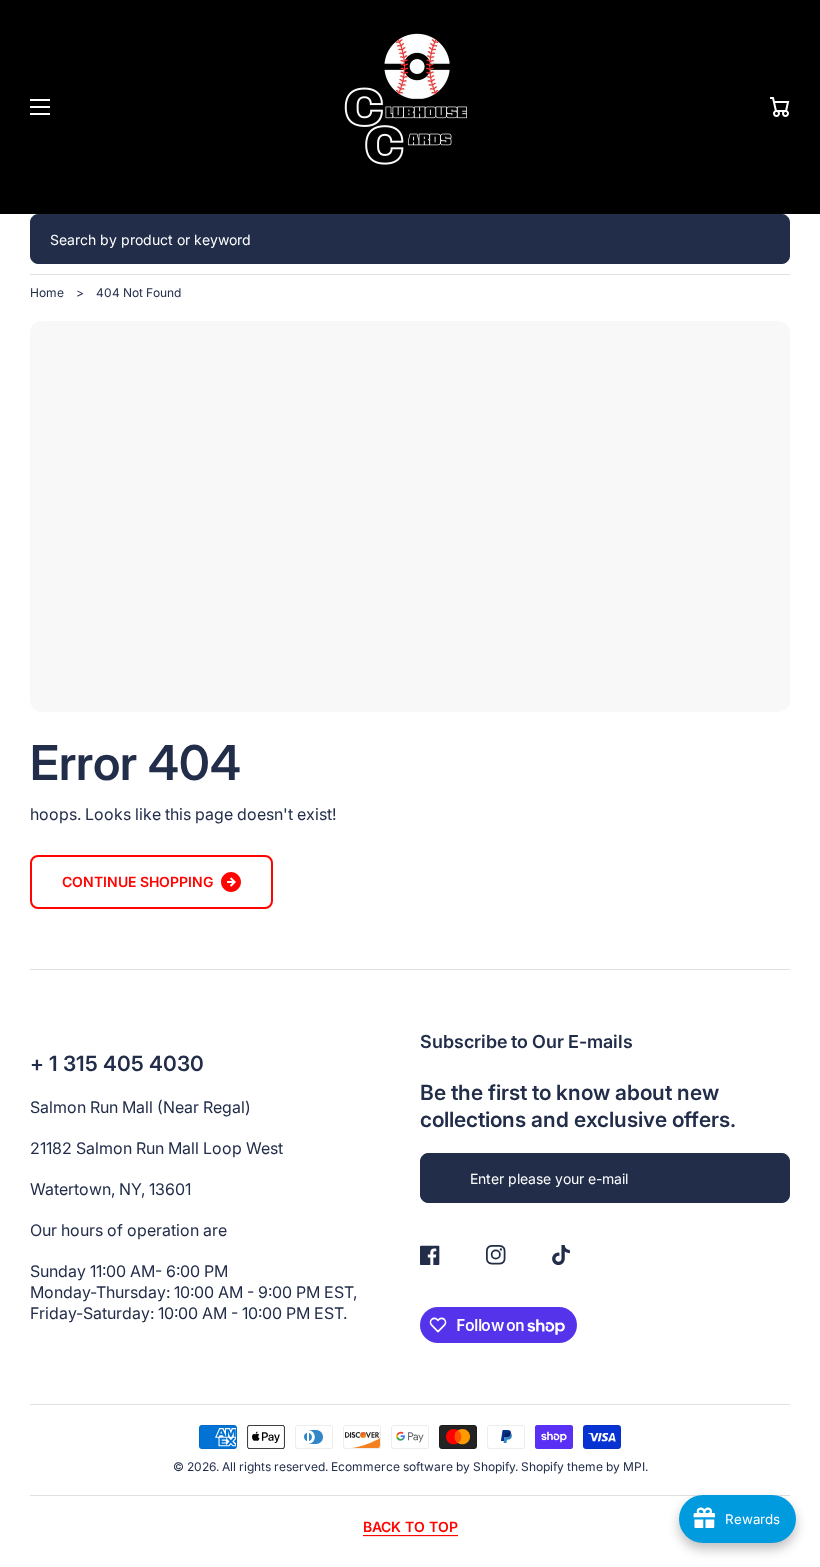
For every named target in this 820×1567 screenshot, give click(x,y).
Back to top (410, 1526)
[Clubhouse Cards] (410, 107)
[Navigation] (40, 107)
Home (47, 292)
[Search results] (765, 239)
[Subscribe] (765, 1178)
